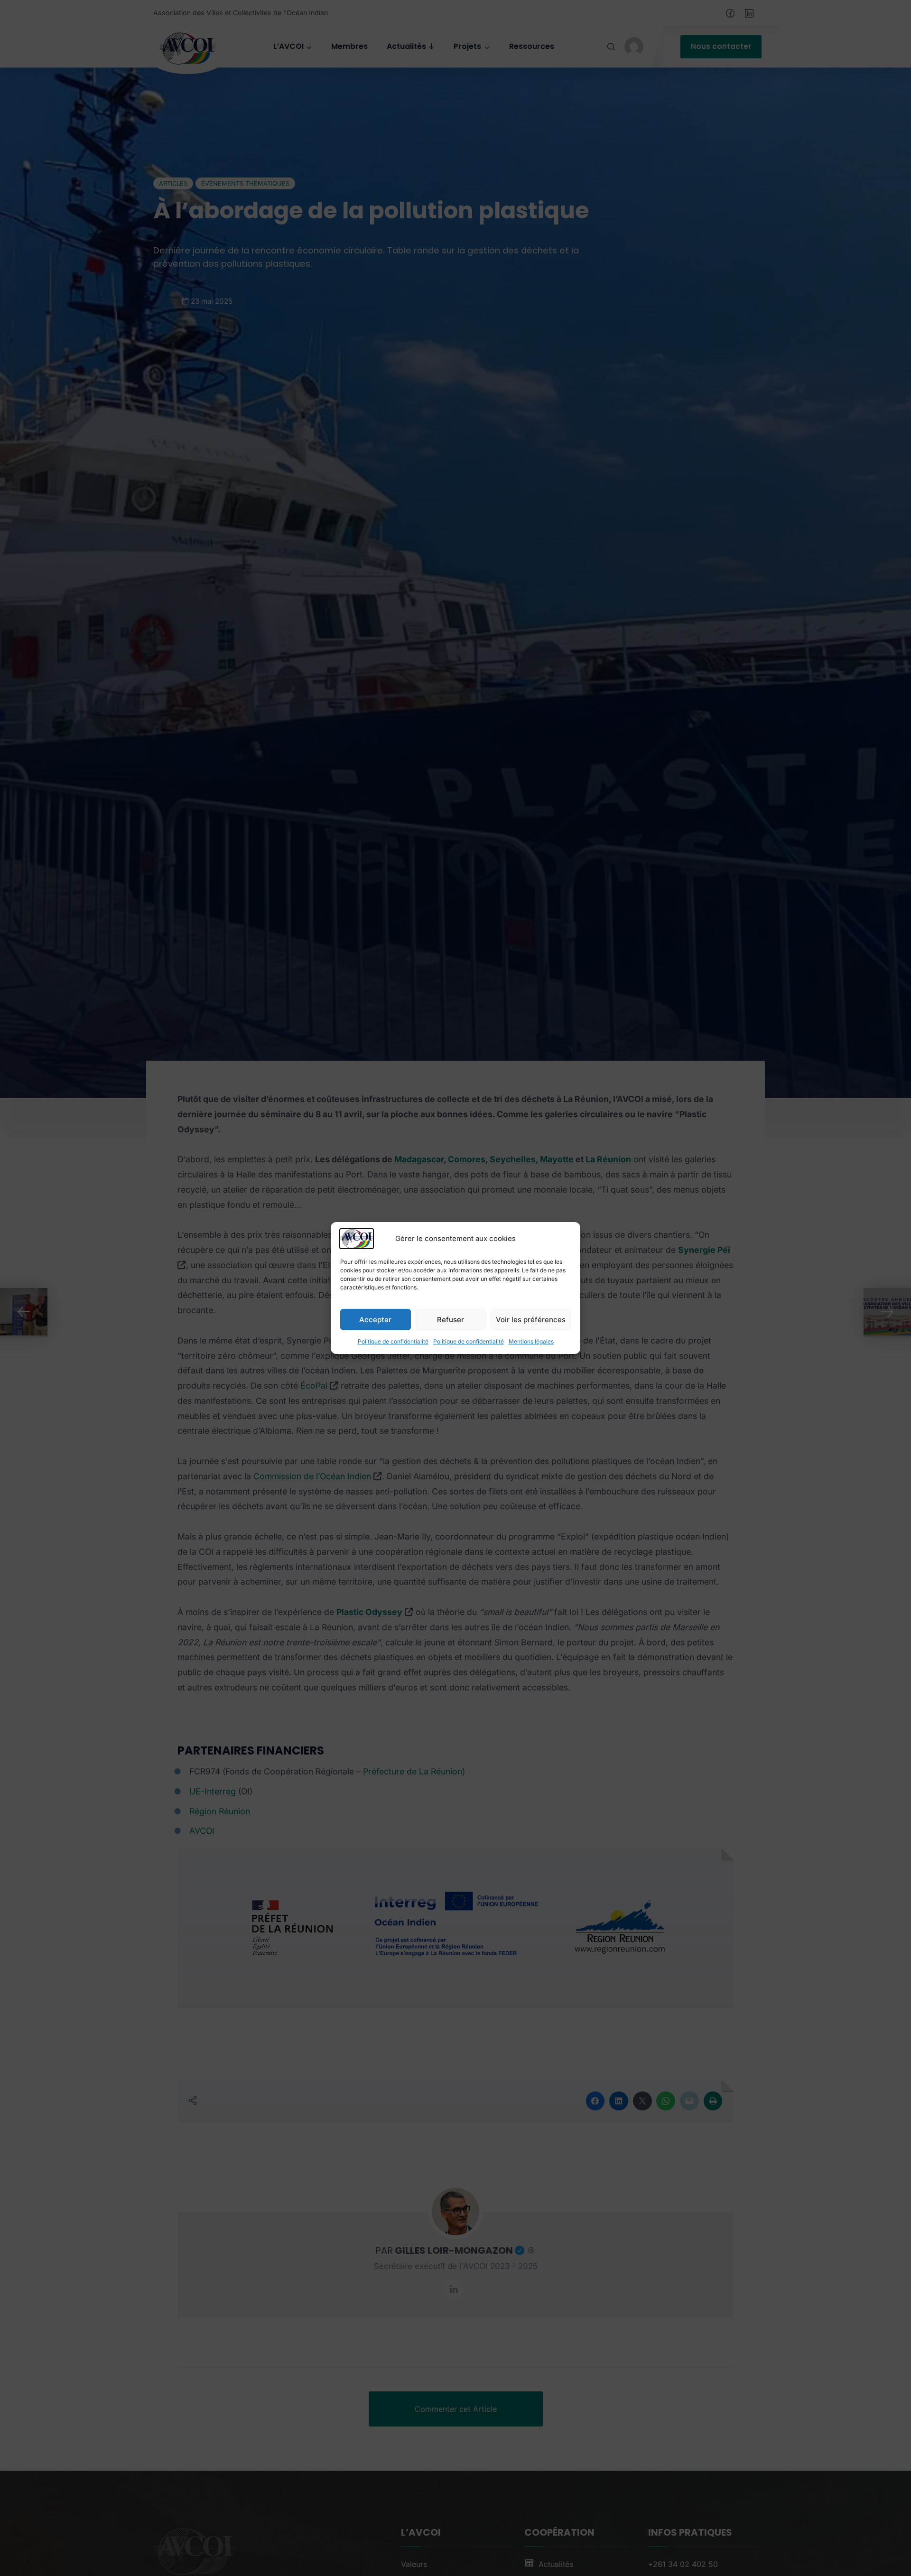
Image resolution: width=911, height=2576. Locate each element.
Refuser (451, 1319)
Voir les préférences (531, 1319)
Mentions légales (531, 1341)
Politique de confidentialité (393, 1341)
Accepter (375, 1319)
